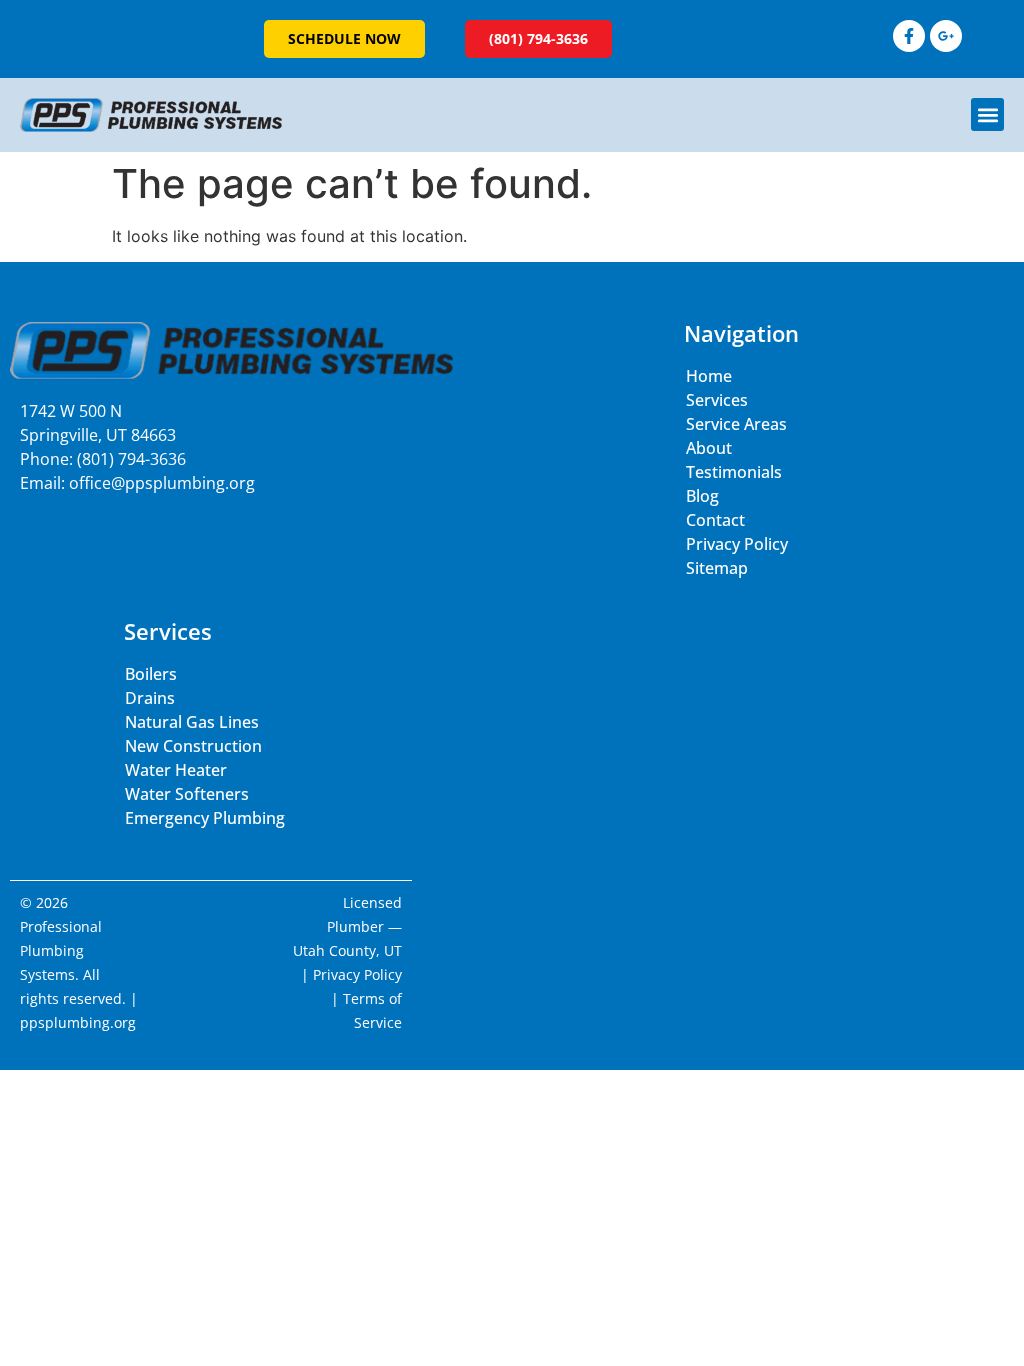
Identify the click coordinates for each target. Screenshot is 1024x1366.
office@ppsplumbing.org (162, 483)
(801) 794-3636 (131, 459)
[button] (987, 114)
